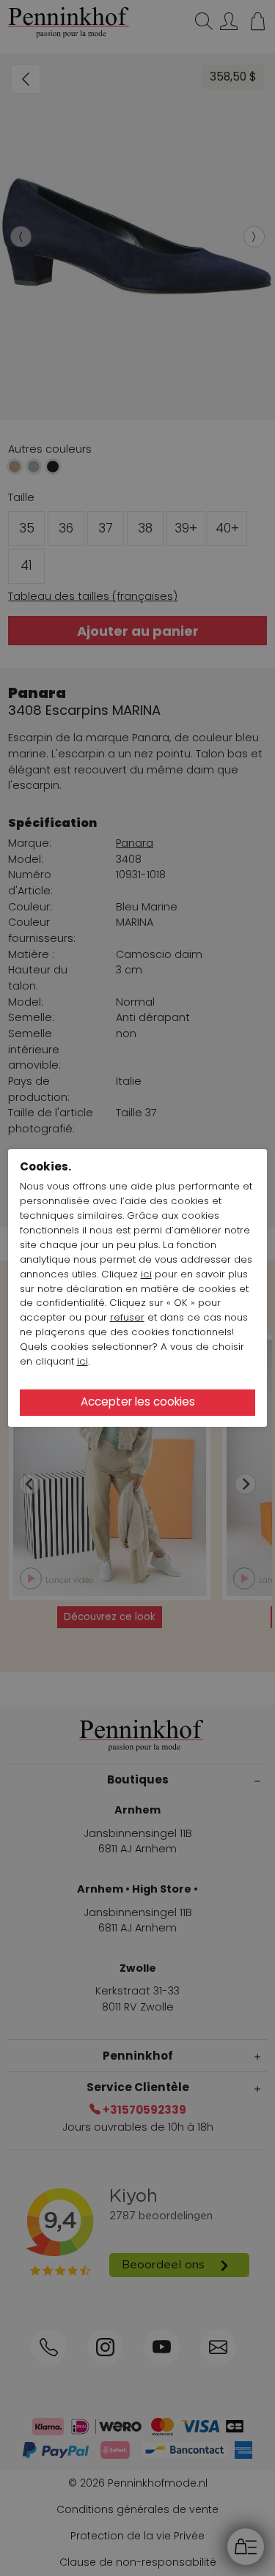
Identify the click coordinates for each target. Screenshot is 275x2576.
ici (146, 1274)
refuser (127, 1317)
